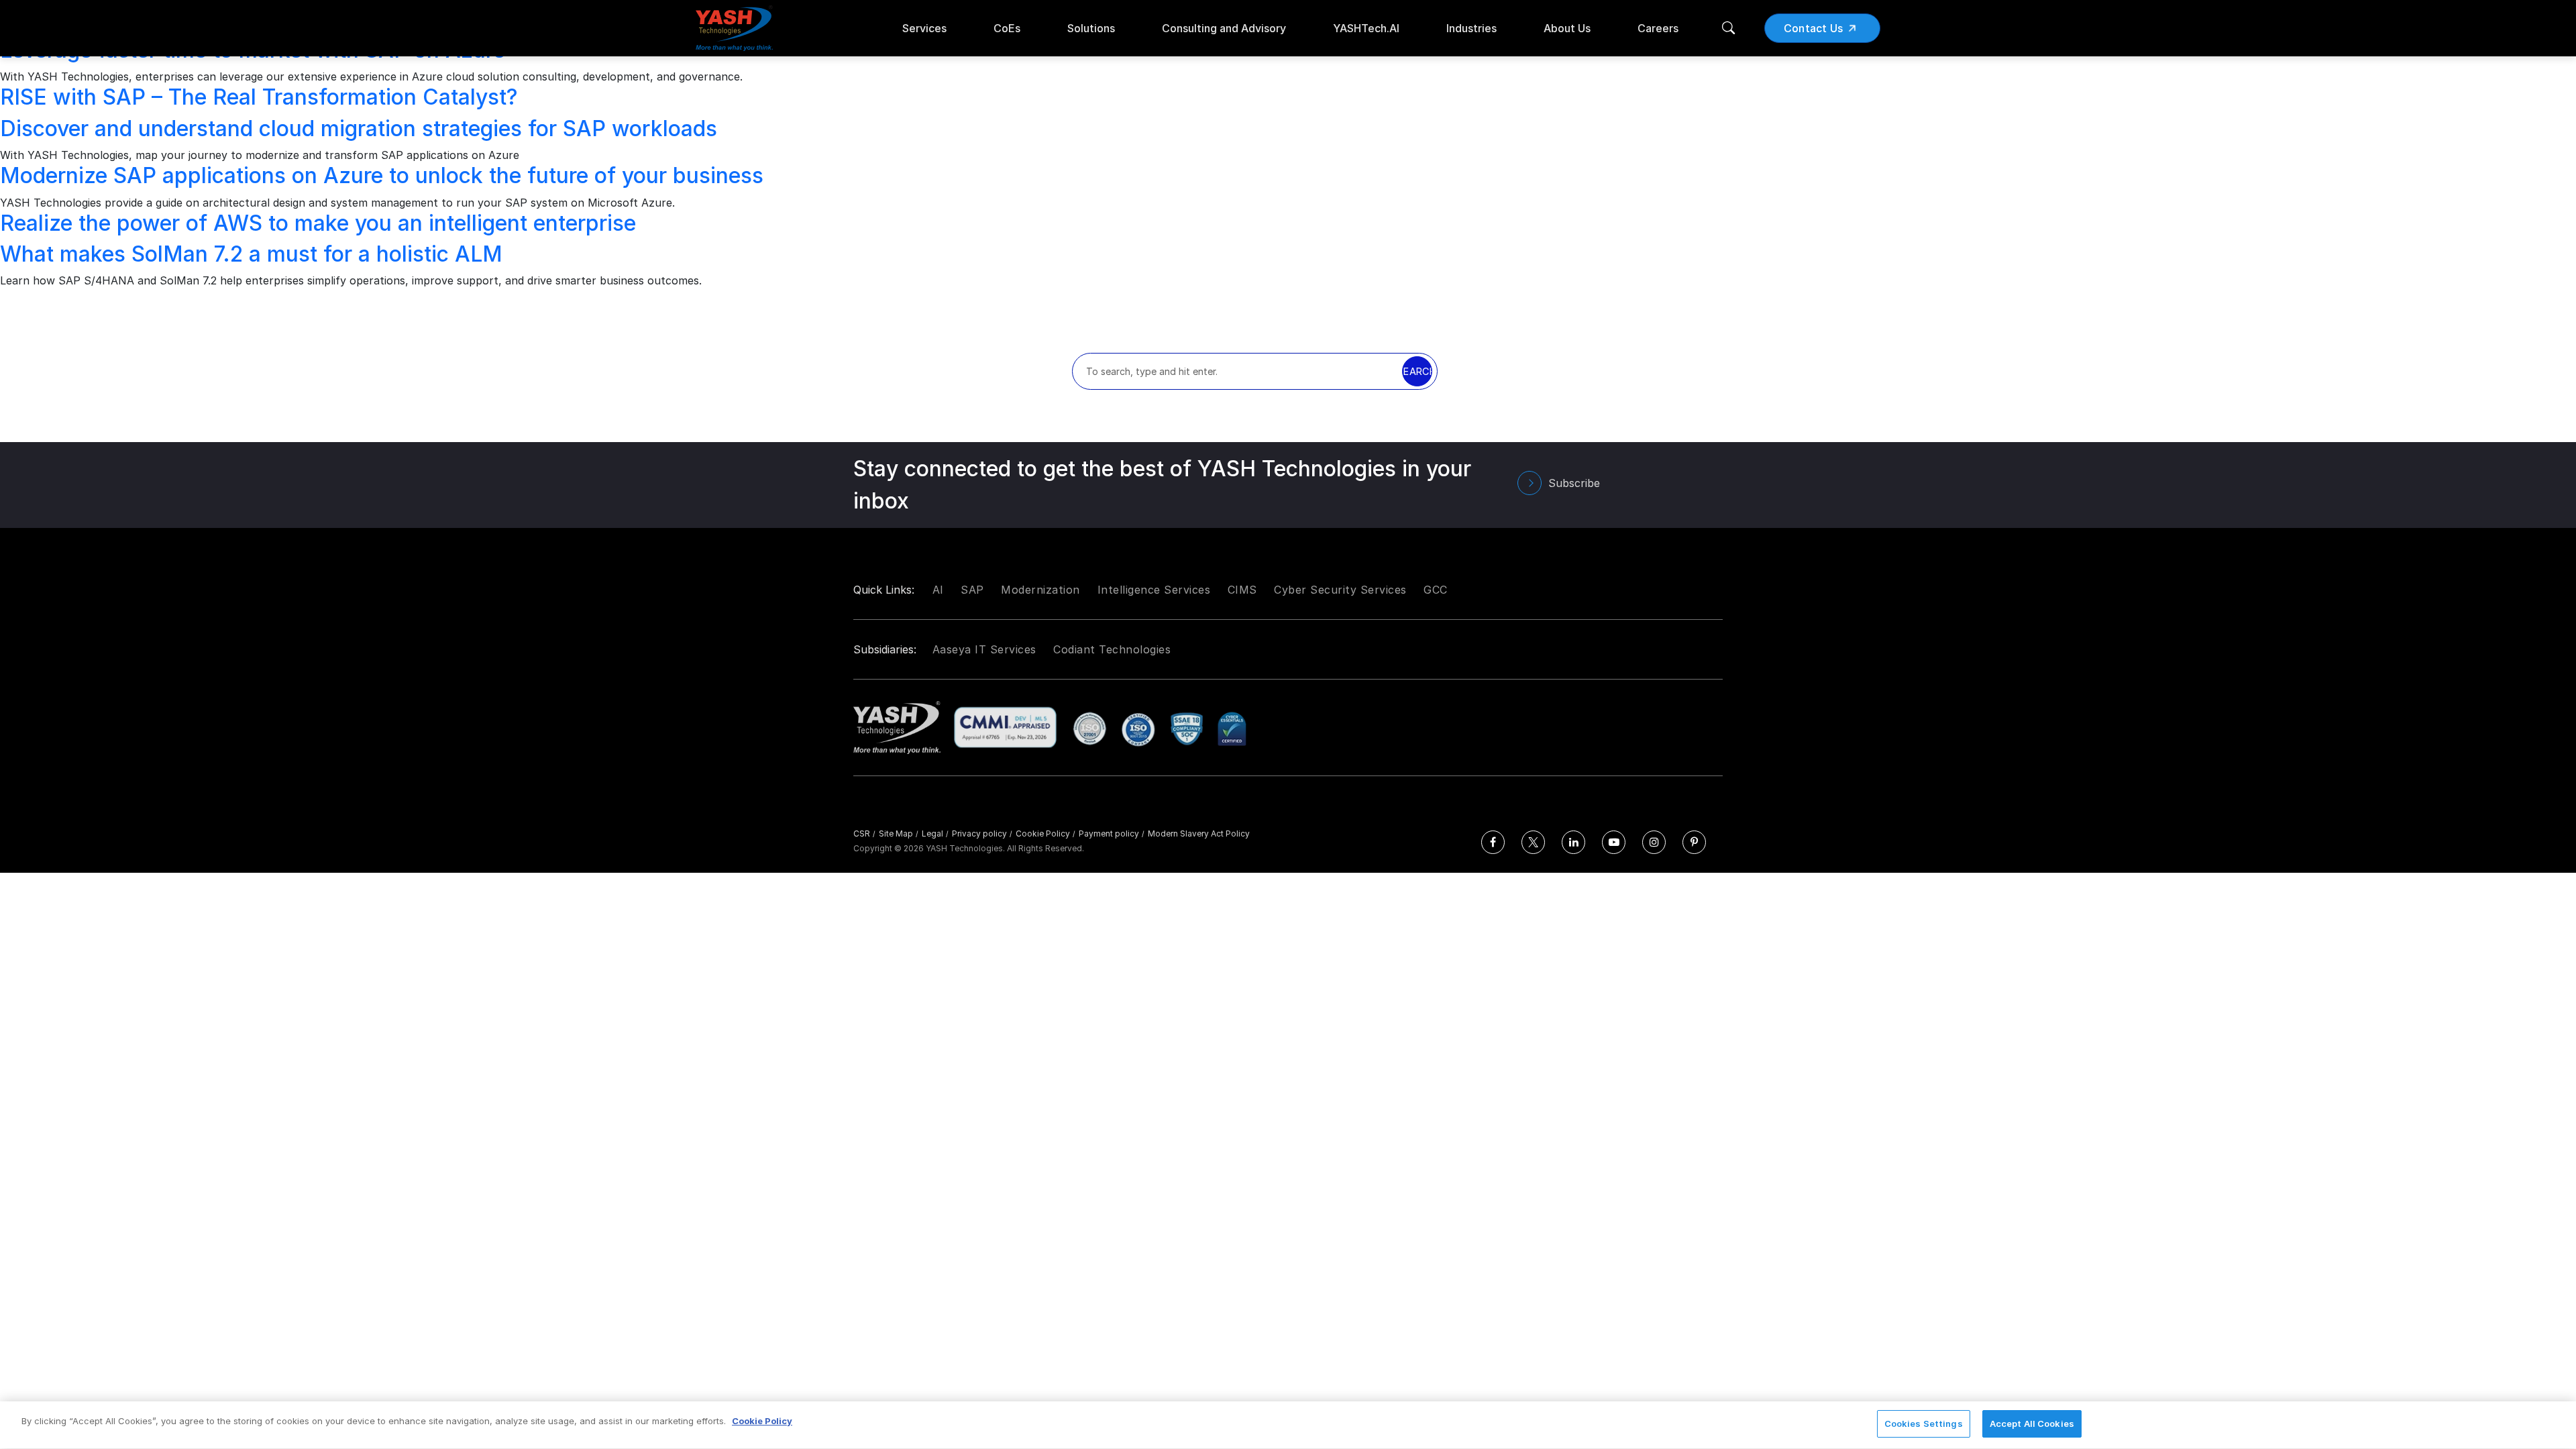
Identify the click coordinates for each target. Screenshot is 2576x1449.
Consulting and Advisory (1224, 28)
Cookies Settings (1924, 1424)
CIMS (1242, 590)
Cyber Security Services (1340, 590)
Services (924, 28)
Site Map (899, 834)
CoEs (1007, 28)
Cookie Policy (1045, 834)
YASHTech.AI (1366, 28)
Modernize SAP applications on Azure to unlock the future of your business (382, 175)
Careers (1658, 28)
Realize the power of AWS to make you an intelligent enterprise (318, 223)
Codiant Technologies (1112, 649)
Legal (935, 834)
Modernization (1040, 590)
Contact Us (1814, 28)
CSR (864, 834)
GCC (1436, 590)
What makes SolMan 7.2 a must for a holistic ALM (251, 254)
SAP (972, 590)
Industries (1471, 28)
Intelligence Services (1154, 590)
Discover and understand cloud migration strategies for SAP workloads (359, 128)
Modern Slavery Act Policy (1199, 834)
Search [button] (1417, 371)
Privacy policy (982, 834)
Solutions (1091, 28)
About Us (1567, 28)
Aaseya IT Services (984, 649)
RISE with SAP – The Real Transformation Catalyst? (259, 97)
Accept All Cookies (2032, 1424)
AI (938, 590)
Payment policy (1112, 834)
